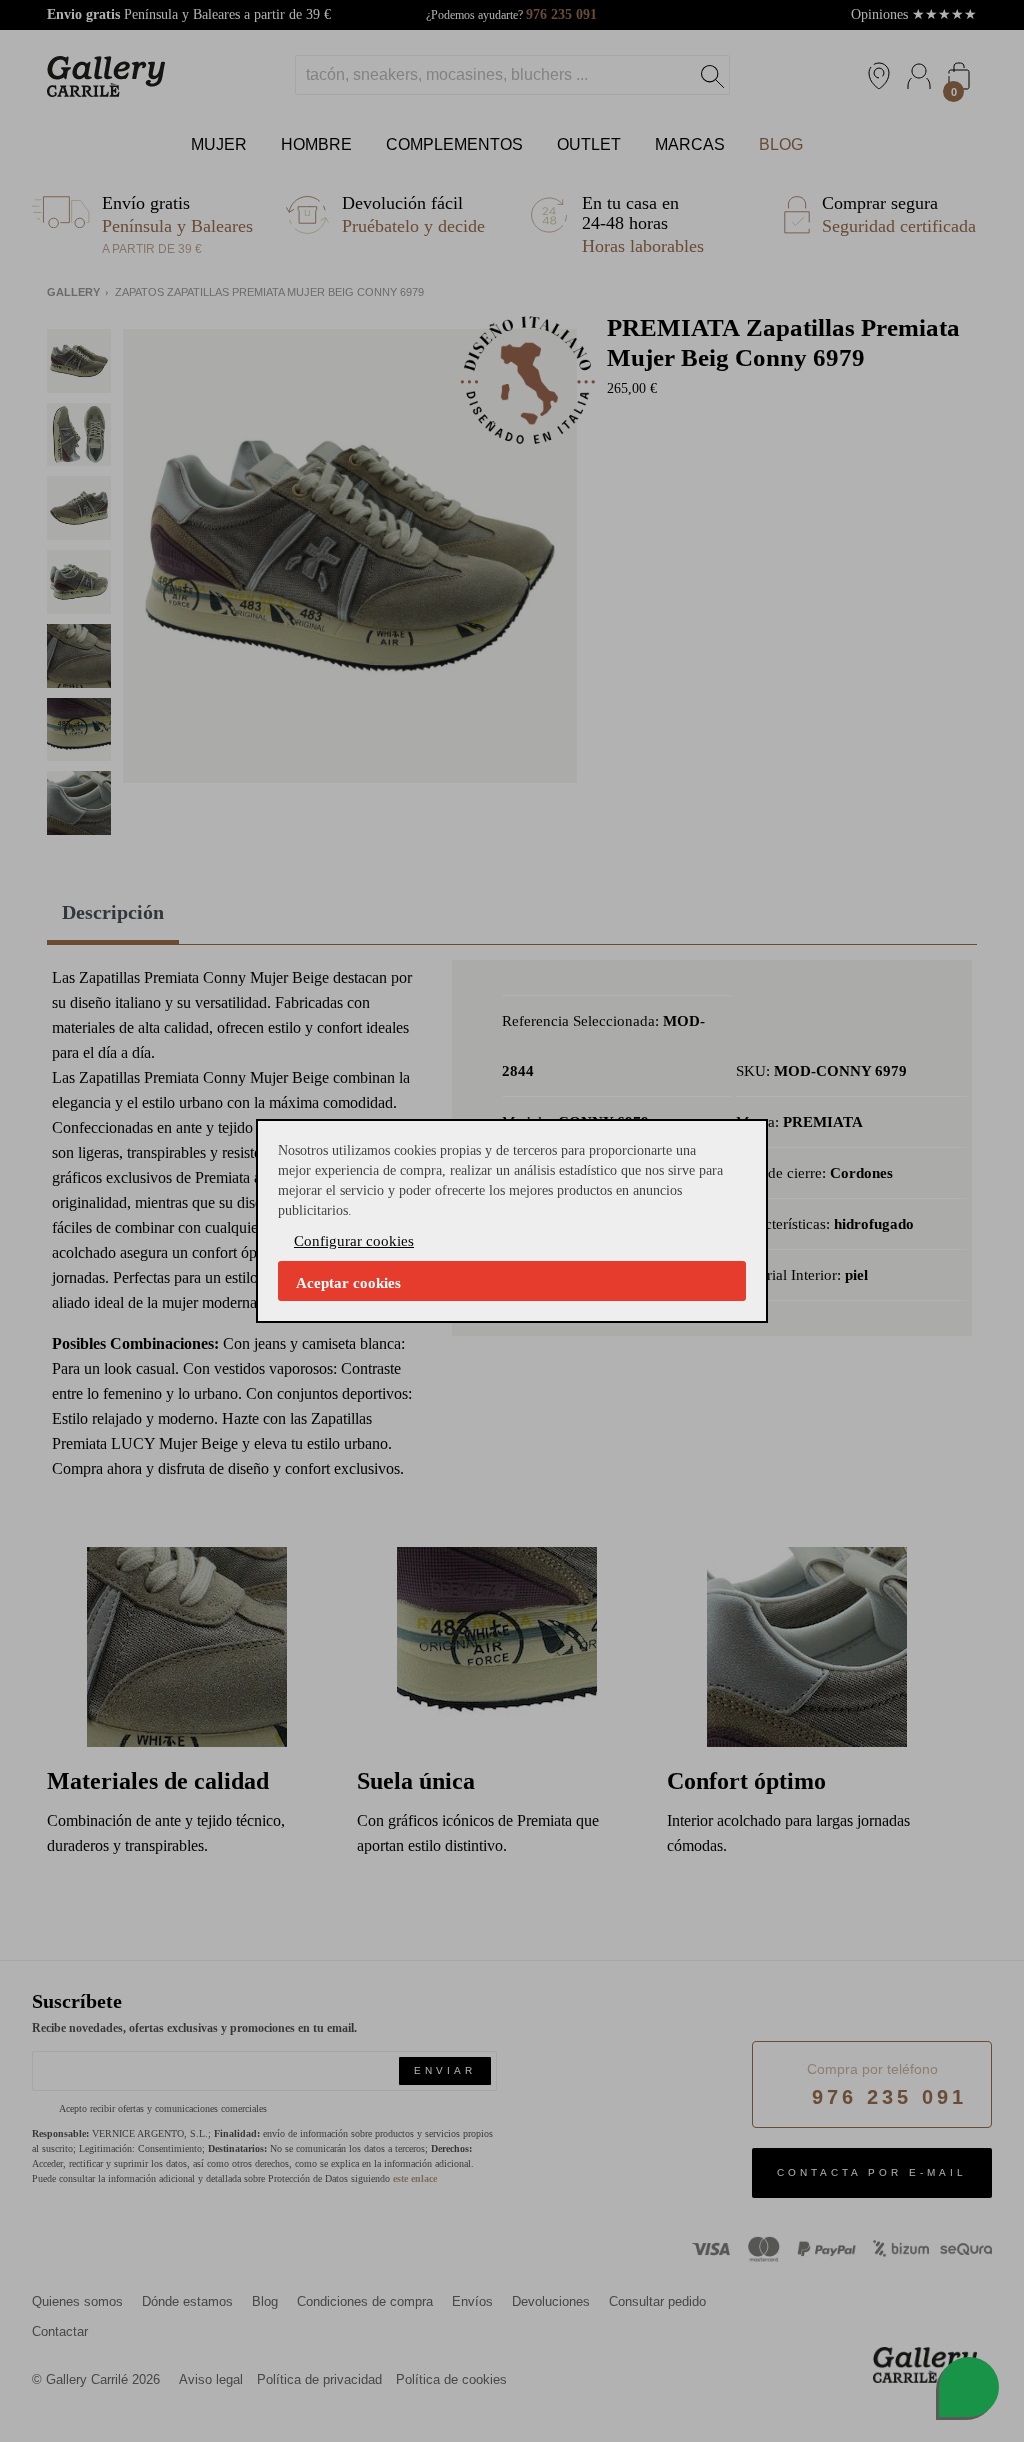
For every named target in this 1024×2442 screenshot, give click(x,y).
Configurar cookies (354, 1241)
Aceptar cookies (348, 1283)
